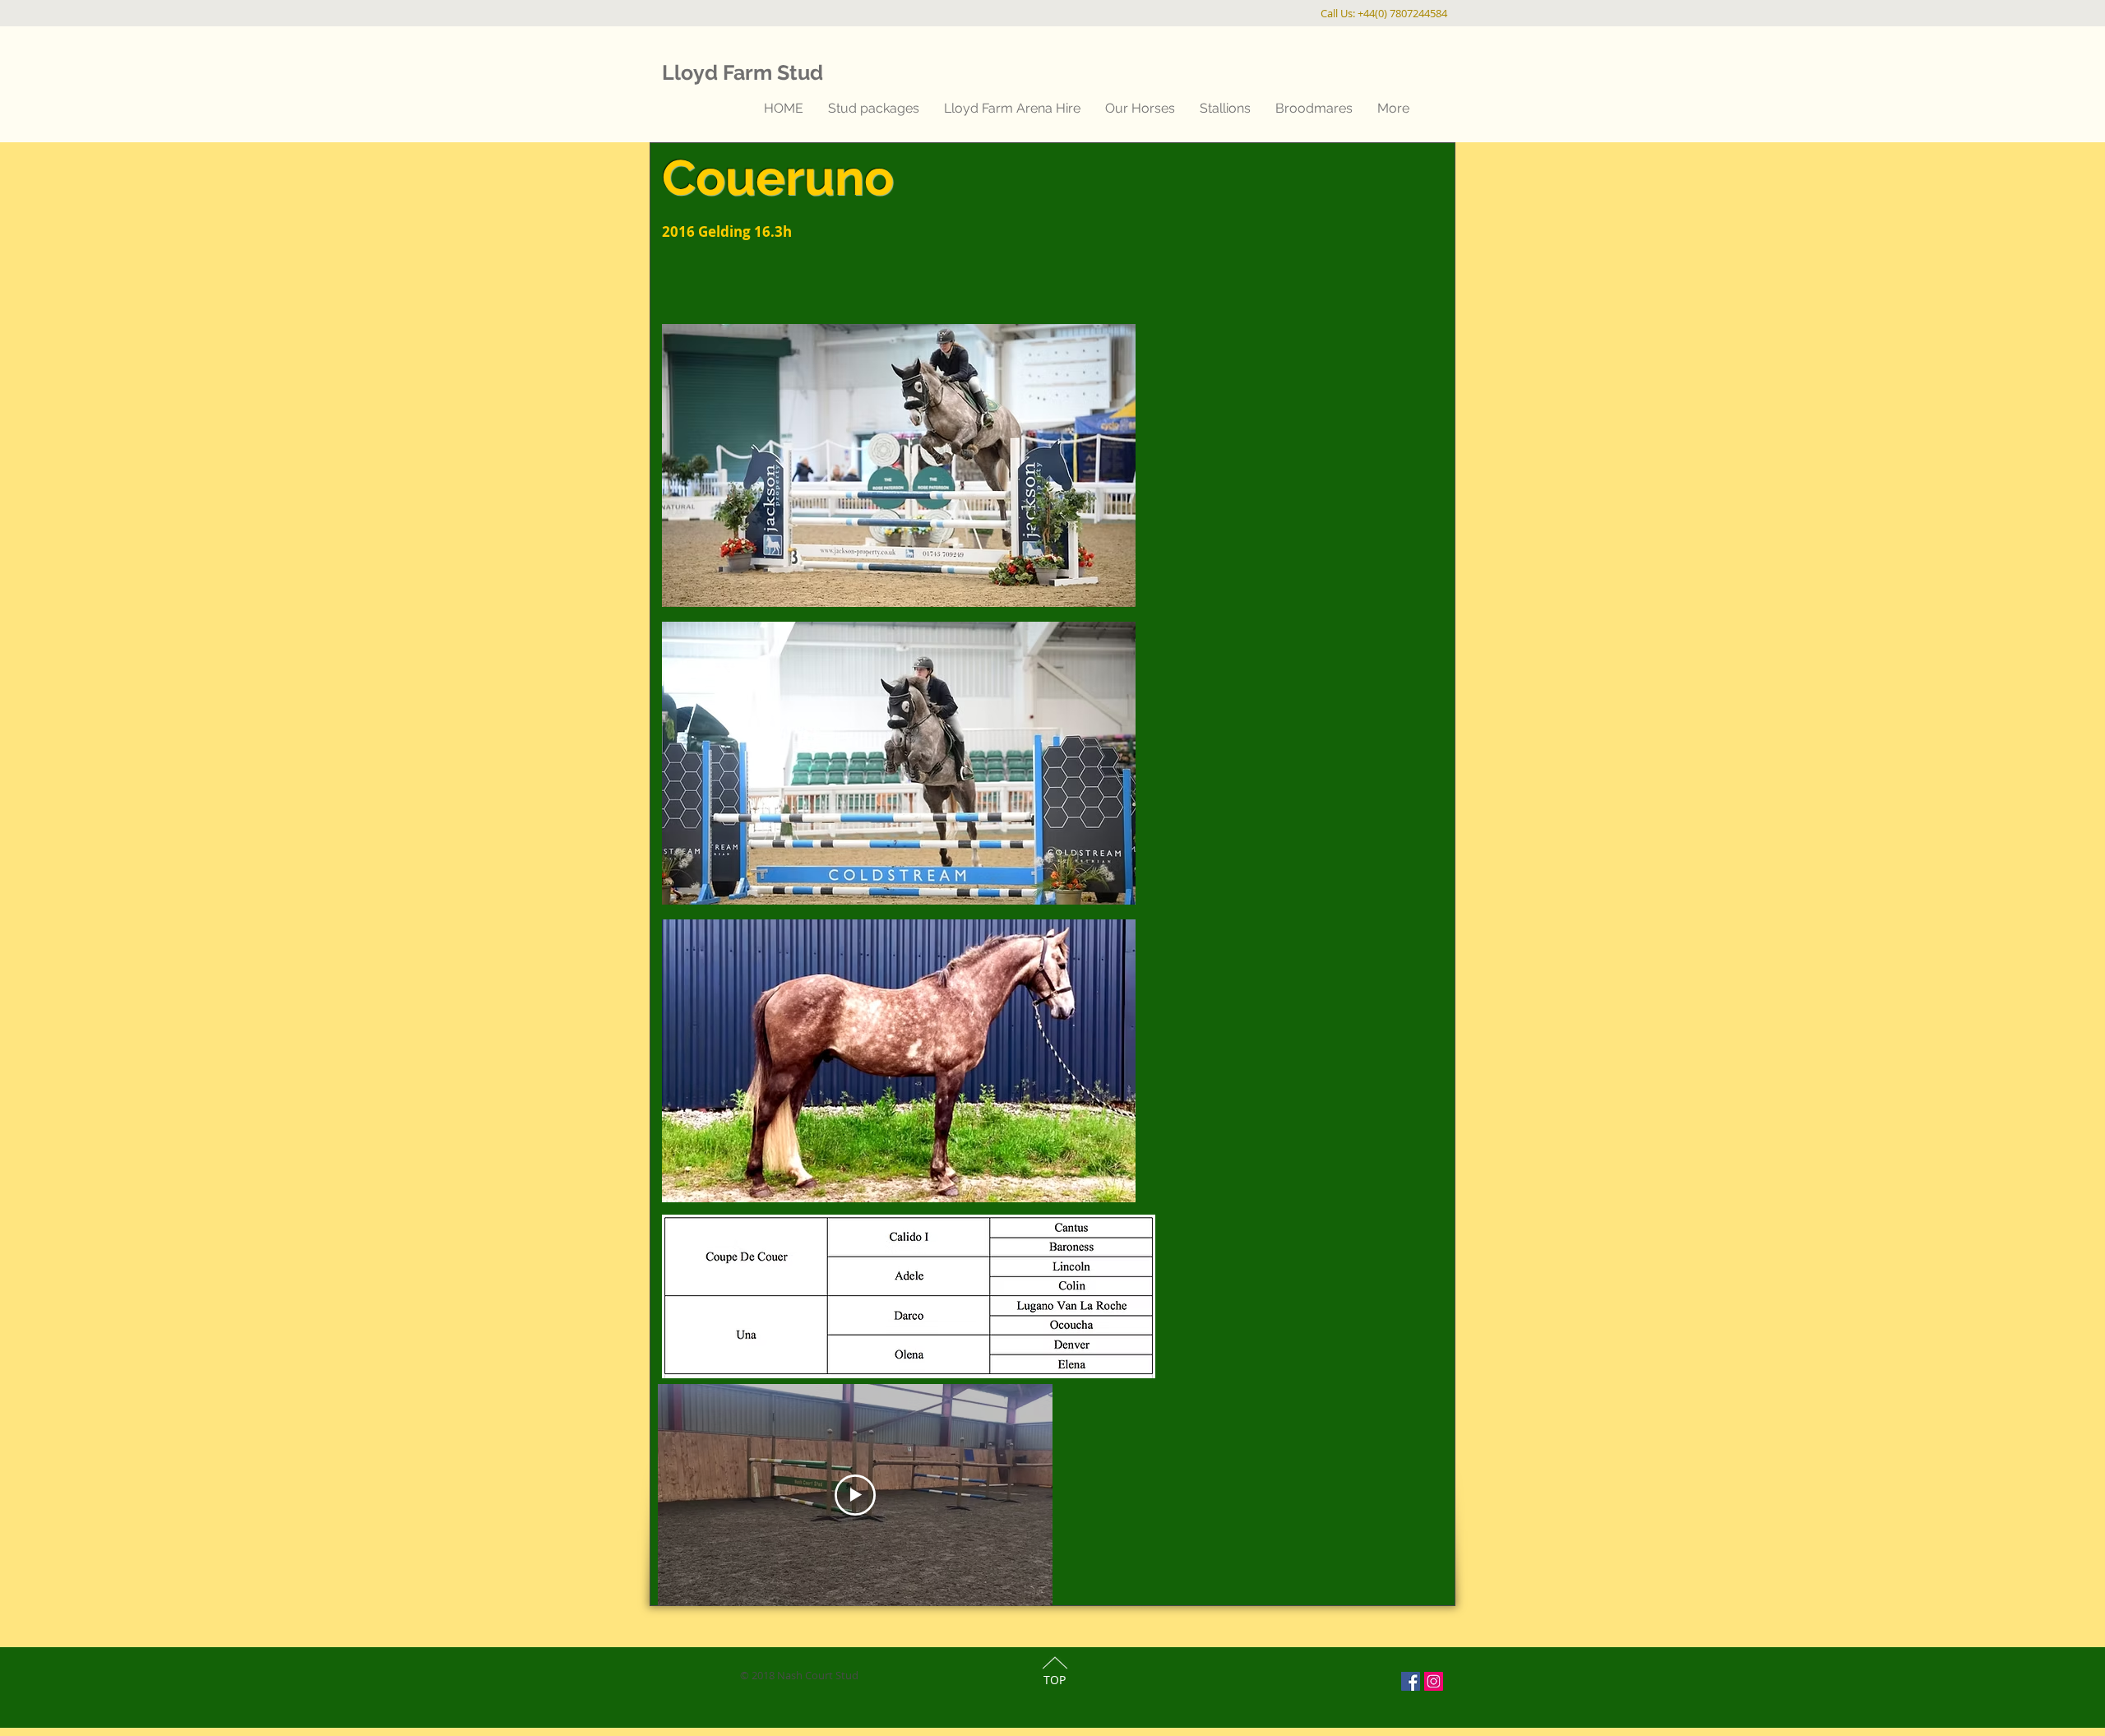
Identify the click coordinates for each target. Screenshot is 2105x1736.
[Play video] (855, 1495)
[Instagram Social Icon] (1434, 1681)
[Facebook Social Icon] (1411, 1681)
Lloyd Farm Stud (743, 72)
